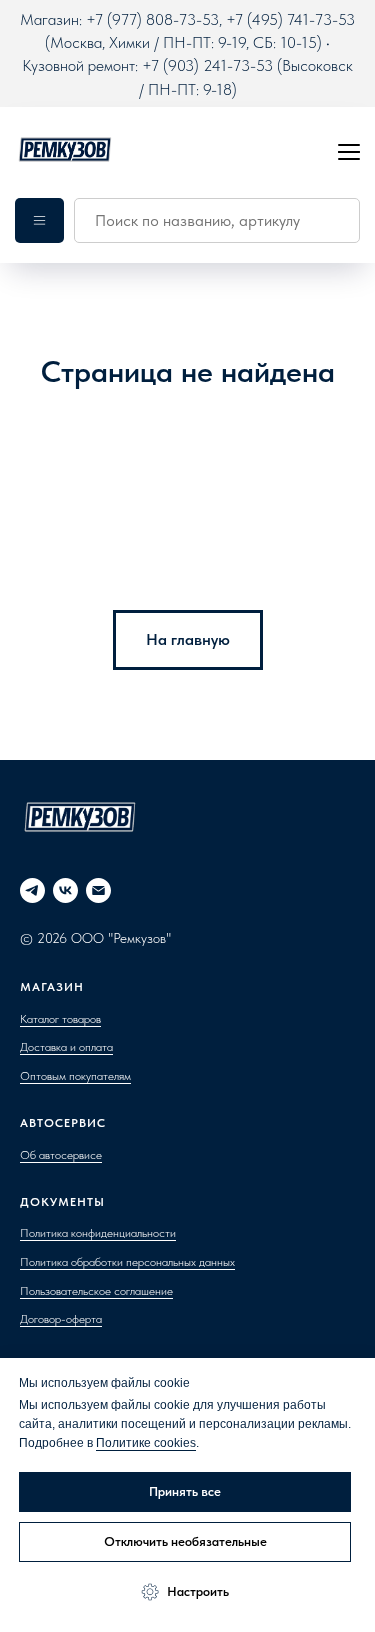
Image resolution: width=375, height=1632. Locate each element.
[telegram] (32, 890)
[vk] (65, 890)
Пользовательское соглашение (96, 1291)
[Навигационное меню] (349, 151)
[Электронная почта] (98, 890)
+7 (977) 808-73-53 (152, 19)
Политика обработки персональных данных (127, 1262)
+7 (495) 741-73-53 (290, 19)
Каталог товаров (60, 1019)
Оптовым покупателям (75, 1076)
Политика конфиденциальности (98, 1233)
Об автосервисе (61, 1155)
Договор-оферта (61, 1319)
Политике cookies (146, 1443)
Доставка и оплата (66, 1047)
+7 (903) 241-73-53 (207, 65)
